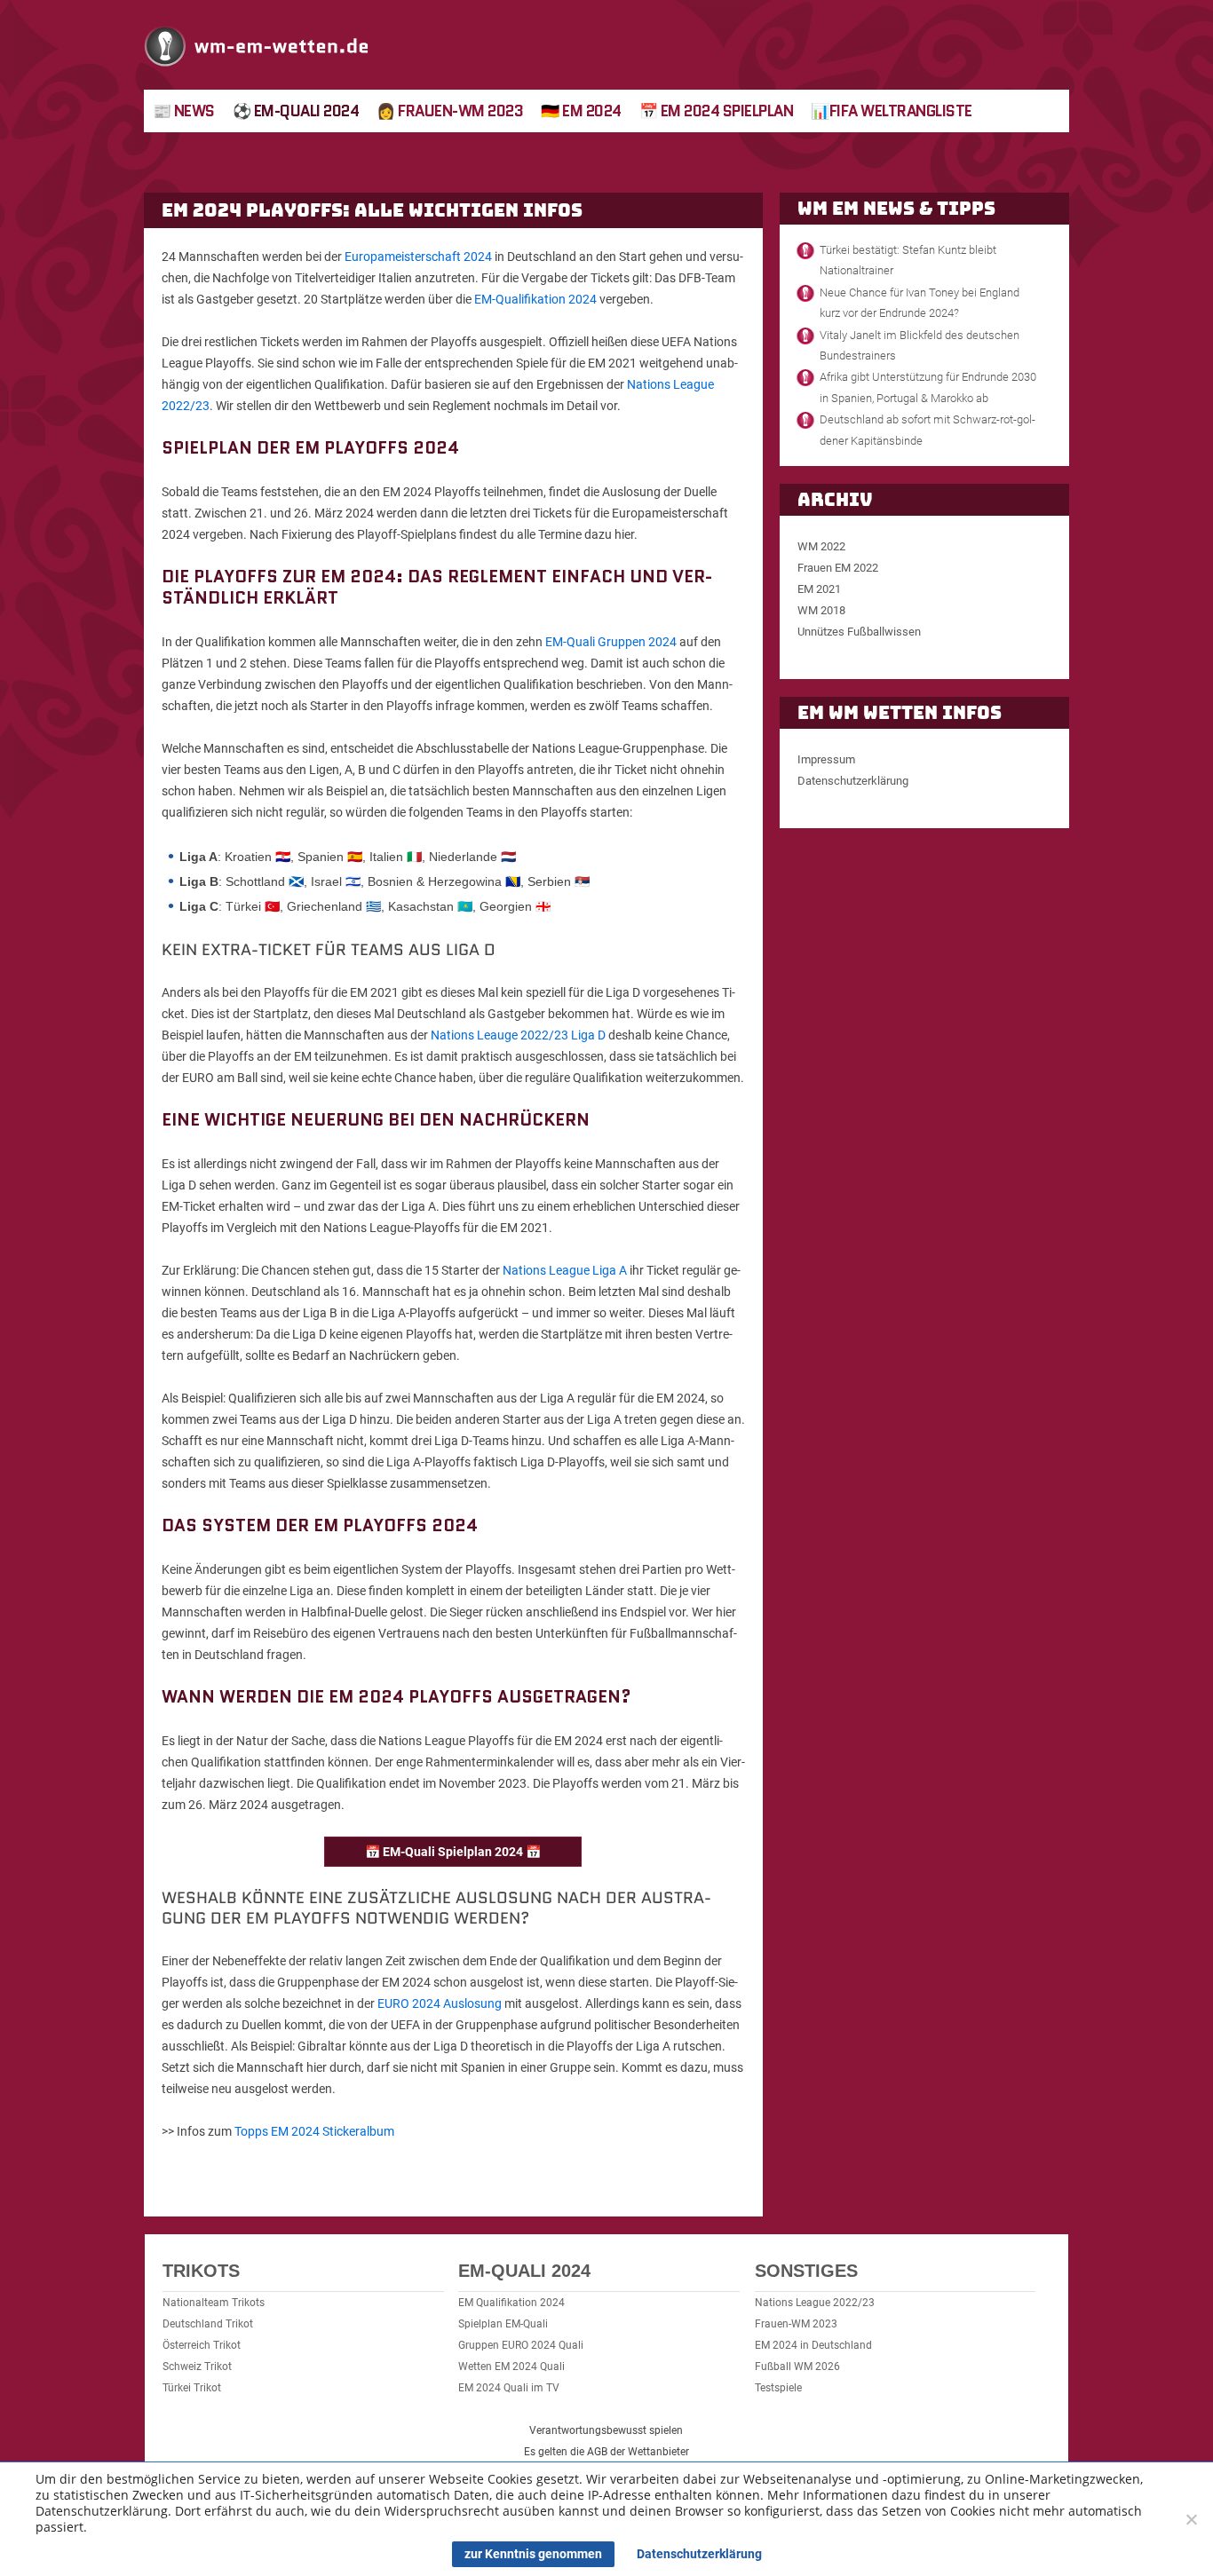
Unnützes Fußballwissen (859, 632)
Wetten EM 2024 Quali (511, 2367)
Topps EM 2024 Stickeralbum (314, 2131)
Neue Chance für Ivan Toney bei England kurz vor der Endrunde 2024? (920, 303)
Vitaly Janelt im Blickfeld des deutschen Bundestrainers (920, 345)
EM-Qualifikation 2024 (535, 299)
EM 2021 (819, 589)
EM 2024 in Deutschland (813, 2345)
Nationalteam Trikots (214, 2303)
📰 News (184, 111)
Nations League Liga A (565, 1270)
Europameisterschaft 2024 (418, 257)
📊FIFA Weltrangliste (892, 111)
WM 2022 (821, 546)
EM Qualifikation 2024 (511, 2303)
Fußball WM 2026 (797, 2367)
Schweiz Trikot (197, 2367)
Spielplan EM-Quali (503, 2324)
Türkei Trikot (192, 2388)
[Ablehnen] (1191, 2519)
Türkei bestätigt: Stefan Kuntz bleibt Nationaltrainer (908, 260)
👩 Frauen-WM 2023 (450, 111)
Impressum (826, 759)
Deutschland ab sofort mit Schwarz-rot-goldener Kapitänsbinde (928, 430)
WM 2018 (821, 610)
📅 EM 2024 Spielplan (717, 111)
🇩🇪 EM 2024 (581, 111)
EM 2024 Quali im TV (509, 2388)
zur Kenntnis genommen (533, 2554)
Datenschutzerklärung (853, 781)
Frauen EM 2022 (838, 568)
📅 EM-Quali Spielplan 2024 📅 (453, 1852)
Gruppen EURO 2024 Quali (521, 2345)
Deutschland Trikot (208, 2324)
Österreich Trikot (202, 2345)
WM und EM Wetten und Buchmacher (257, 45)
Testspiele (778, 2388)
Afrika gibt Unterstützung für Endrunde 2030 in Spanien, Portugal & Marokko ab (928, 387)
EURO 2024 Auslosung (440, 2003)
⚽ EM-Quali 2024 (296, 111)
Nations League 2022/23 (815, 2303)
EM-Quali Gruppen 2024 (611, 642)
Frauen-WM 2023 (796, 2324)
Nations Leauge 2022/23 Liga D (518, 1035)
